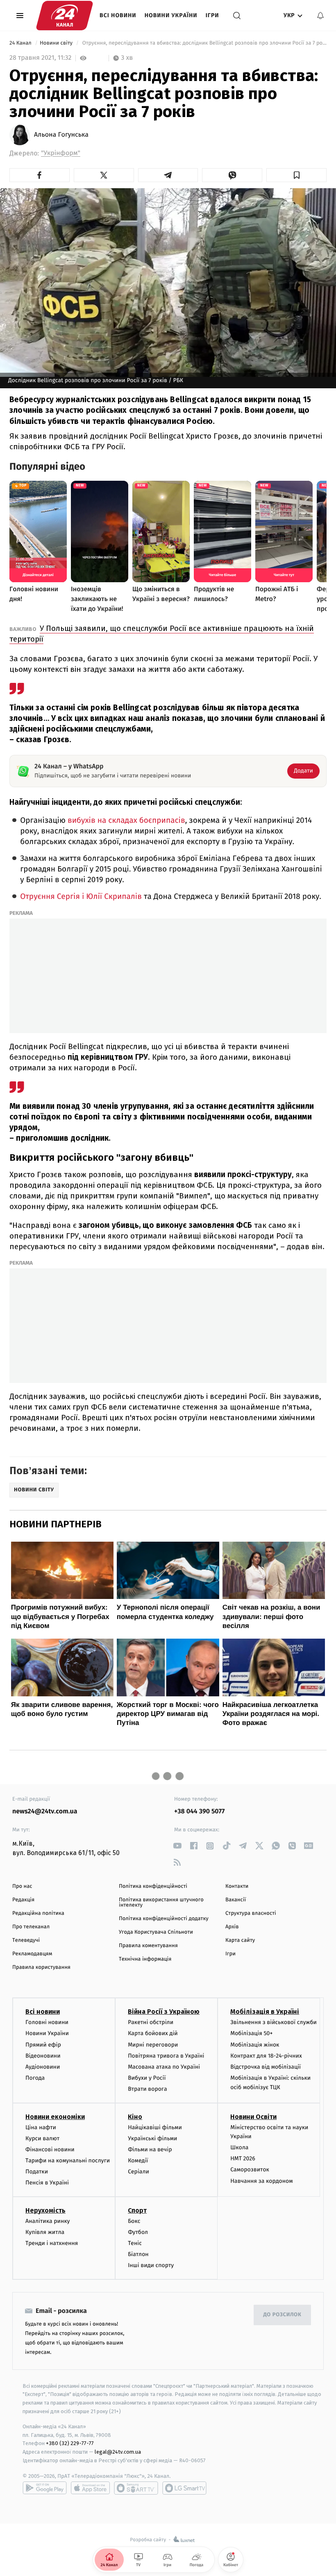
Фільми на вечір (150, 2149)
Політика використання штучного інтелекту (161, 1903)
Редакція (23, 1900)
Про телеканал (31, 1927)
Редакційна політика (38, 1913)
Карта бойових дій (153, 2033)
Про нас (22, 1886)
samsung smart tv (184, 2488)
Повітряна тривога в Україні (166, 2056)
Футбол (138, 2232)
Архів (232, 1927)
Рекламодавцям (32, 1954)
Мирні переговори (153, 2045)
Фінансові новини (50, 2149)
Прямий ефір (43, 2045)
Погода (35, 2078)
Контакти (237, 1886)
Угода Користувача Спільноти (156, 1932)
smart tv (136, 2488)
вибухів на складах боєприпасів (126, 821)
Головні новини (47, 2022)
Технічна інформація (145, 1959)
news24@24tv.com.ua (45, 1812)
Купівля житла (45, 2232)
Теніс (135, 2243)
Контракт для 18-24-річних (266, 2056)
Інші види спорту (151, 2265)
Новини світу (57, 43)
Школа (239, 2147)
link (177, 1846)
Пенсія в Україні (47, 2183)
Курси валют (42, 2138)
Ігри (212, 15)
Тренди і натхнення (52, 2243)
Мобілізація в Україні (265, 2012)
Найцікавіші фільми (155, 2127)
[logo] (65, 16)
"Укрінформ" (61, 153)
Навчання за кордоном (261, 2181)
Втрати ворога (147, 2089)
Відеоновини (43, 2056)
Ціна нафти (41, 2127)
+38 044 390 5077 (199, 1812)
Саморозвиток (250, 2170)
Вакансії (236, 1900)
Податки (37, 2172)
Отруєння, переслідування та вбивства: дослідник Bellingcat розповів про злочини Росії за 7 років (204, 43)
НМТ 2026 (243, 2158)
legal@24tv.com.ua (118, 2452)
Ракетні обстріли (151, 2022)
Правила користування (41, 1967)
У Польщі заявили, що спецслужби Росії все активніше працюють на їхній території (162, 634)
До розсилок (283, 2315)
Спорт (137, 2210)
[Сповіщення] (320, 16)
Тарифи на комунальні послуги (68, 2161)
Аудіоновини (43, 2067)
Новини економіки (55, 2117)
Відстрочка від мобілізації (266, 2067)
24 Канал (21, 43)
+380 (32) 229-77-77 (70, 2443)
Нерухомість (45, 2210)
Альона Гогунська (61, 135)
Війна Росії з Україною (164, 2012)
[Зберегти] (296, 175)
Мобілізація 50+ (251, 2033)
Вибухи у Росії (147, 2078)
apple (90, 2488)
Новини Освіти (253, 2117)
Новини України (171, 15)
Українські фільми (152, 2138)
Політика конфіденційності (153, 1886)
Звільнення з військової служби (274, 2022)
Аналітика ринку (48, 2221)
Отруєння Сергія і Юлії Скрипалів (82, 897)
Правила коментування (148, 1946)
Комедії (138, 2161)
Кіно (135, 2117)
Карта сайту (240, 1940)
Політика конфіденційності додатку (164, 1919)
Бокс (134, 2221)
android (45, 2488)
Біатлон (138, 2254)
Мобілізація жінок (255, 2045)
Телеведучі (26, 1940)
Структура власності (251, 1913)
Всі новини (118, 15)
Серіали (138, 2172)
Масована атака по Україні (164, 2067)
